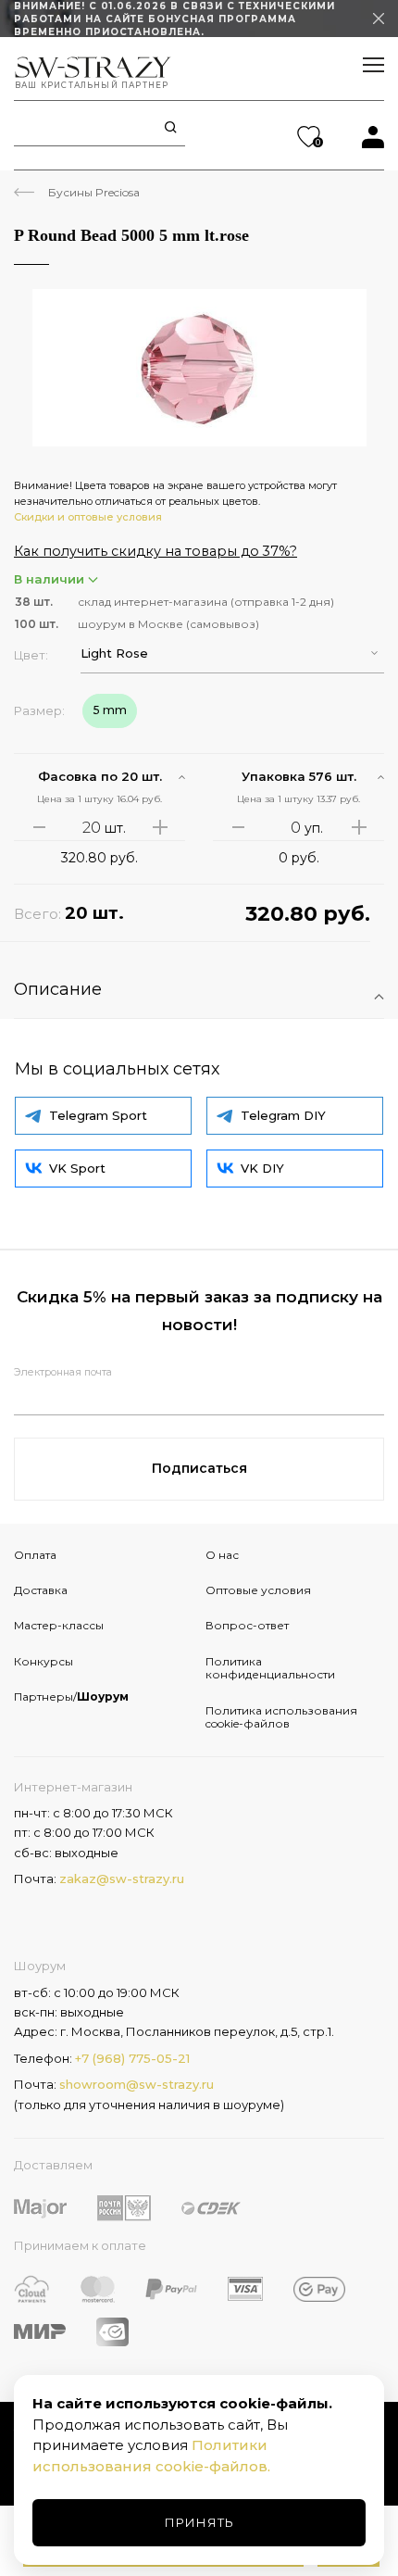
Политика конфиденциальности (270, 1668)
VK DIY (262, 1168)
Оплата (35, 1555)
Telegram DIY (283, 1115)
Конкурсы (44, 1661)
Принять (199, 2522)
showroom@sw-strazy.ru (137, 2084)
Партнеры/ (71, 1696)
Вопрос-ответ (247, 1625)
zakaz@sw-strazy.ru (122, 1879)
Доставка (41, 1590)
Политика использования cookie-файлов (281, 1717)
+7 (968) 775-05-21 (132, 2058)
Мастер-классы (59, 1625)
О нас (222, 1555)
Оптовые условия (258, 1590)
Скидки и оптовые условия (88, 517)
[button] (232, 653)
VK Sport (77, 1168)
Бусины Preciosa (94, 192)
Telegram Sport (98, 1115)
